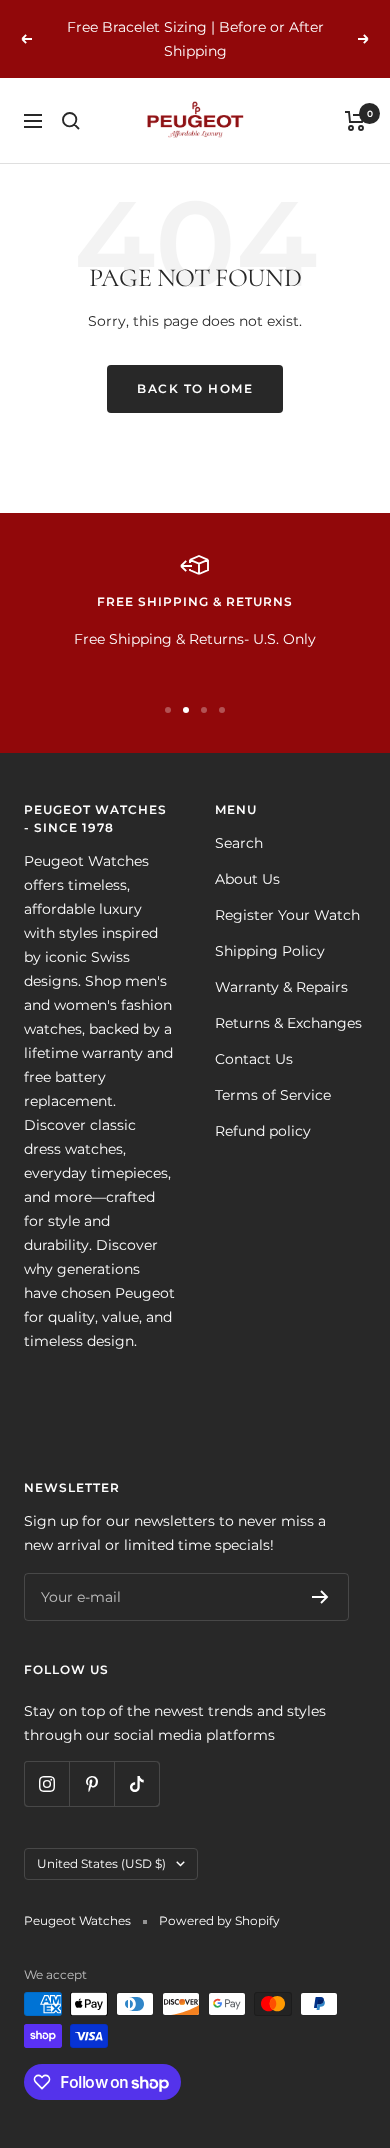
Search (239, 843)
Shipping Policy (270, 951)
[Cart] (355, 121)
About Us (247, 879)
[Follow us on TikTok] (136, 1783)
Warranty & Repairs (281, 987)
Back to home (195, 388)
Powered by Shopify (219, 1920)
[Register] (320, 1597)
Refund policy (263, 1131)
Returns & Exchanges (288, 1023)
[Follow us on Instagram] (46, 1783)
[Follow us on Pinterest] (91, 1783)
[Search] (71, 121)
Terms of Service (273, 1095)
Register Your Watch (287, 915)
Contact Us (254, 1059)
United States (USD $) (101, 1863)
